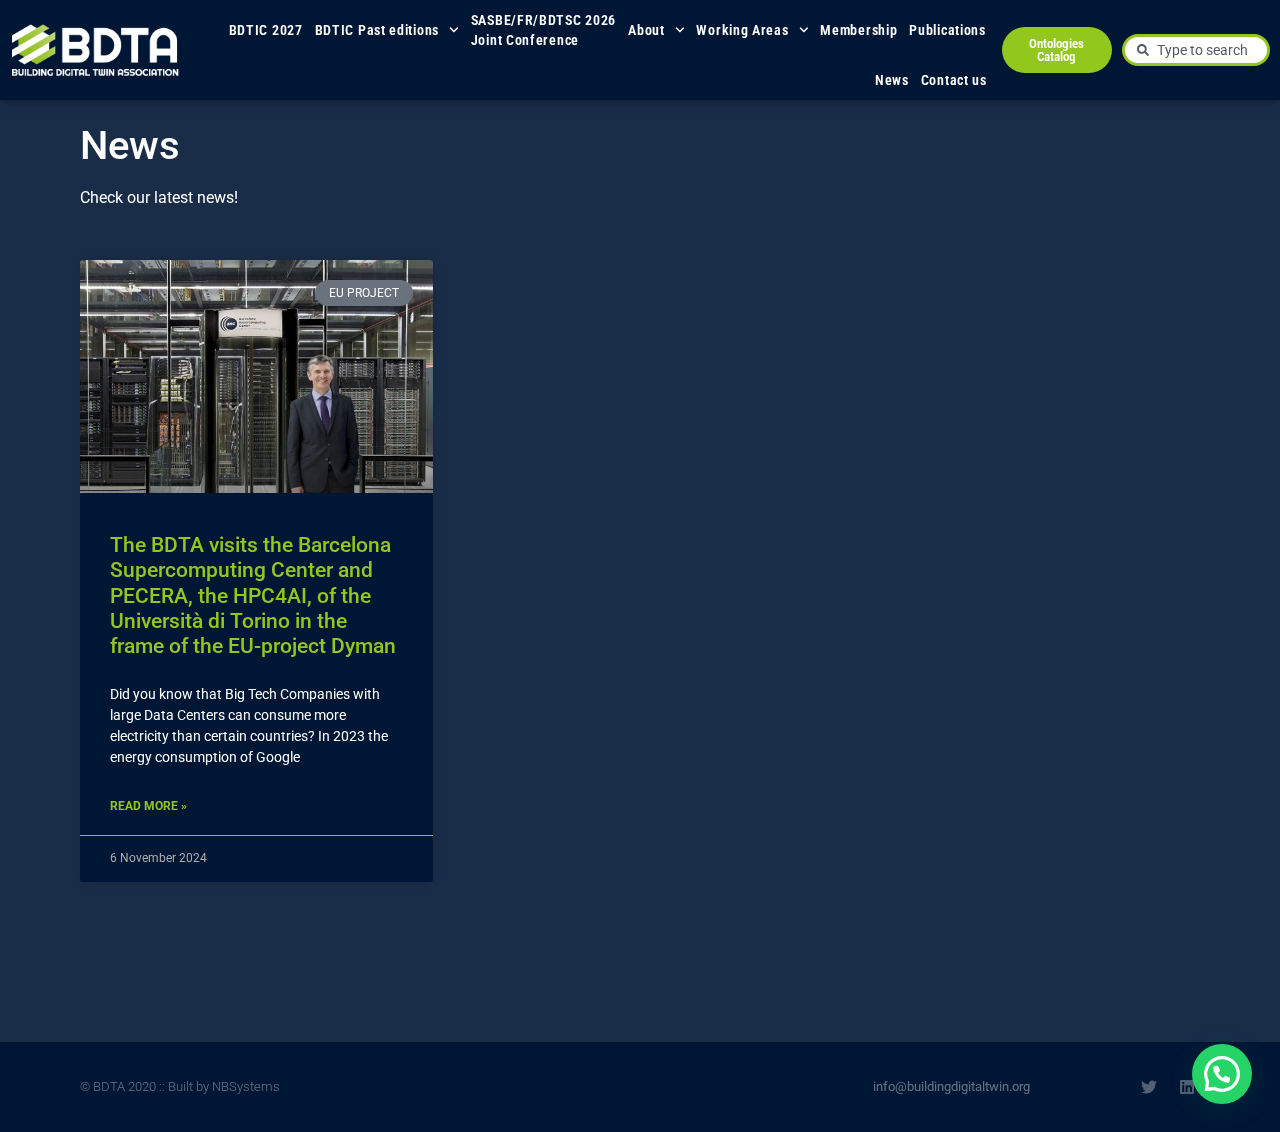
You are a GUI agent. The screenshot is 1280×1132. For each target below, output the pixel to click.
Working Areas (742, 30)
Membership (858, 30)
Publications (947, 30)
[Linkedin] (1187, 1087)
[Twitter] (1149, 1087)
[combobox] (1196, 50)
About (646, 30)
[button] (1222, 1074)
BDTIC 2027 (266, 30)
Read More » (148, 806)
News (892, 80)
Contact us (954, 80)
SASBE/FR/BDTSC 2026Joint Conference (543, 30)
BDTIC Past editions (377, 30)
